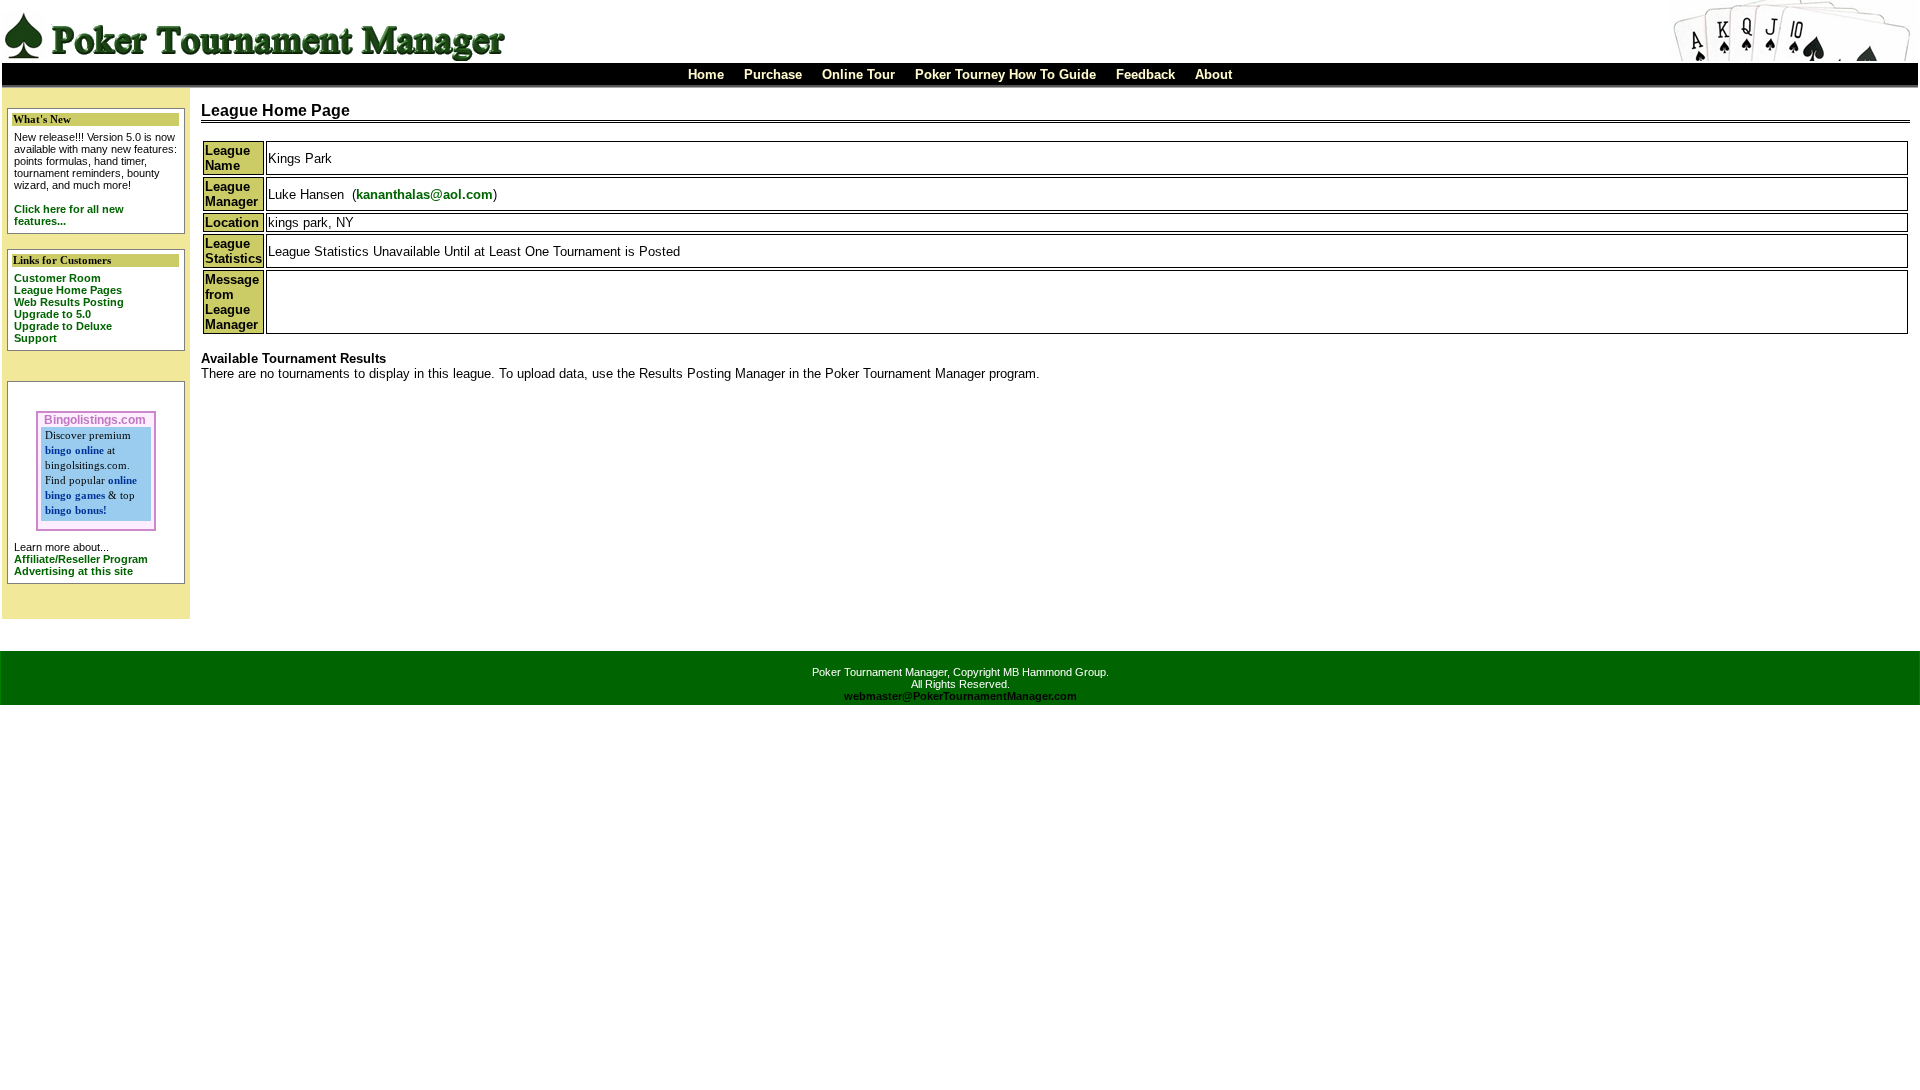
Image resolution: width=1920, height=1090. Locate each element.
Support (35, 338)
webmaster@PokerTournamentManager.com (960, 696)
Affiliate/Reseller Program (81, 559)
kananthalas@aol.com (424, 194)
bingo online (74, 450)
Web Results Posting (69, 302)
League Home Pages (68, 290)
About (1213, 74)
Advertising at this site (73, 571)
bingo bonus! (76, 510)
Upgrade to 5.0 (52, 314)
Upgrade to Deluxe (63, 326)
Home (706, 74)
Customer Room (57, 278)
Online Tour (858, 74)
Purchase (773, 74)
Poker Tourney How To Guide (1005, 74)
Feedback (1145, 74)
